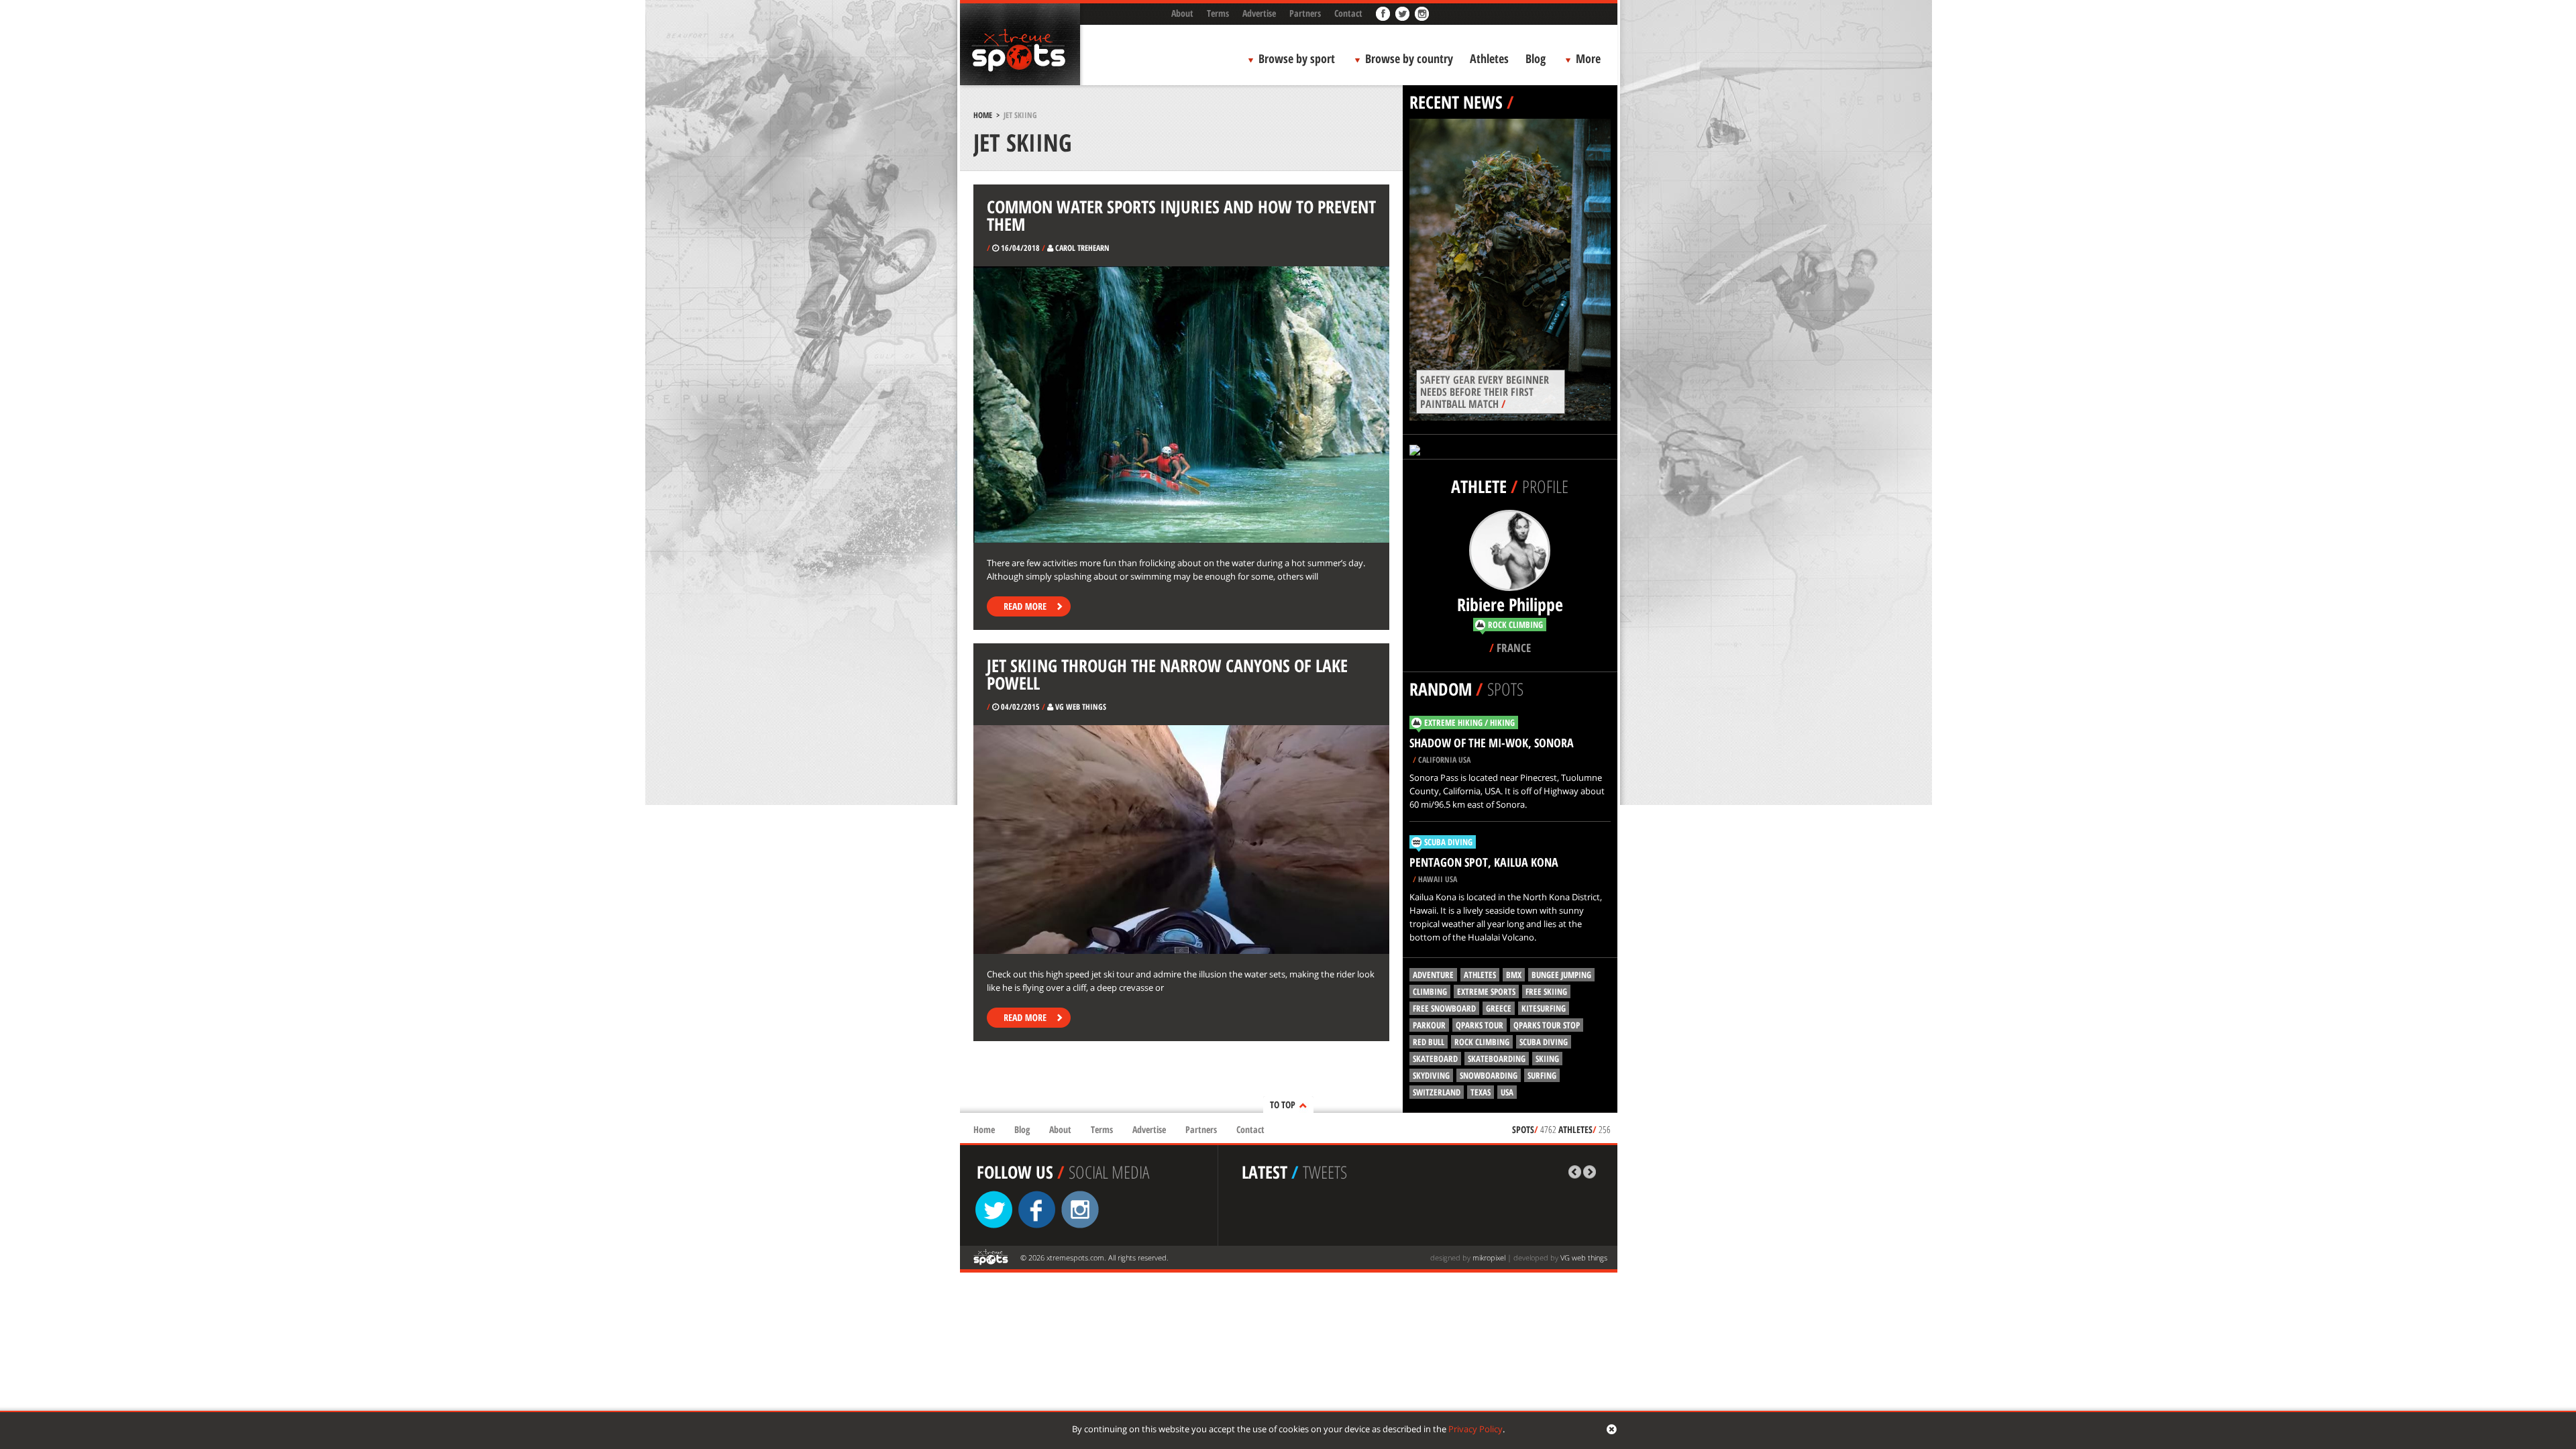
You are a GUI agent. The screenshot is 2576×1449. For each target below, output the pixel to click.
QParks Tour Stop (1547, 1025)
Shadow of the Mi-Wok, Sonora (1492, 743)
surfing (1542, 1075)
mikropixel (1489, 1257)
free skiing (1546, 991)
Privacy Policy (1475, 1429)
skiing (1547, 1059)
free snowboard (1444, 1008)
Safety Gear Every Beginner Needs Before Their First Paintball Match (1485, 392)
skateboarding (1497, 1059)
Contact (1348, 13)
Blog (1536, 58)
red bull (1429, 1042)
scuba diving (1544, 1042)
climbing (1430, 991)
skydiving (1431, 1075)
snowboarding (1489, 1075)
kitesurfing (1544, 1008)
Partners (1305, 13)
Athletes (1489, 58)
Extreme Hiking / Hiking (1469, 722)
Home (983, 115)
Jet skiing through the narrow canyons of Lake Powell (1167, 674)
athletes (1480, 975)
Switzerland (1437, 1092)
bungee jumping (1561, 975)
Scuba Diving (1448, 842)
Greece (1499, 1008)
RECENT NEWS (1456, 102)
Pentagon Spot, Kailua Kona (1484, 862)
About (1182, 13)
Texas (1481, 1092)
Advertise (1259, 13)
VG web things (1584, 1257)
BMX (1514, 975)
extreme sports (1486, 991)
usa (1507, 1092)
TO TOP (1283, 1105)
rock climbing (1482, 1042)
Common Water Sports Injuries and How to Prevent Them (1181, 215)
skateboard (1435, 1059)
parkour (1429, 1025)
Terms (1218, 13)
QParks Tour (1480, 1025)
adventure (1433, 975)
